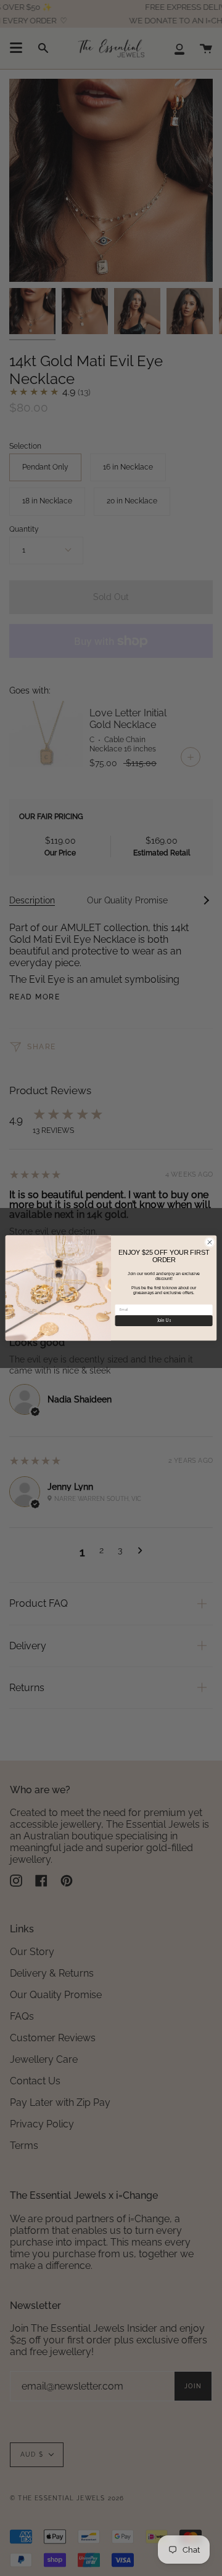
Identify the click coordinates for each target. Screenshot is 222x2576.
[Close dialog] (209, 1242)
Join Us (164, 1321)
